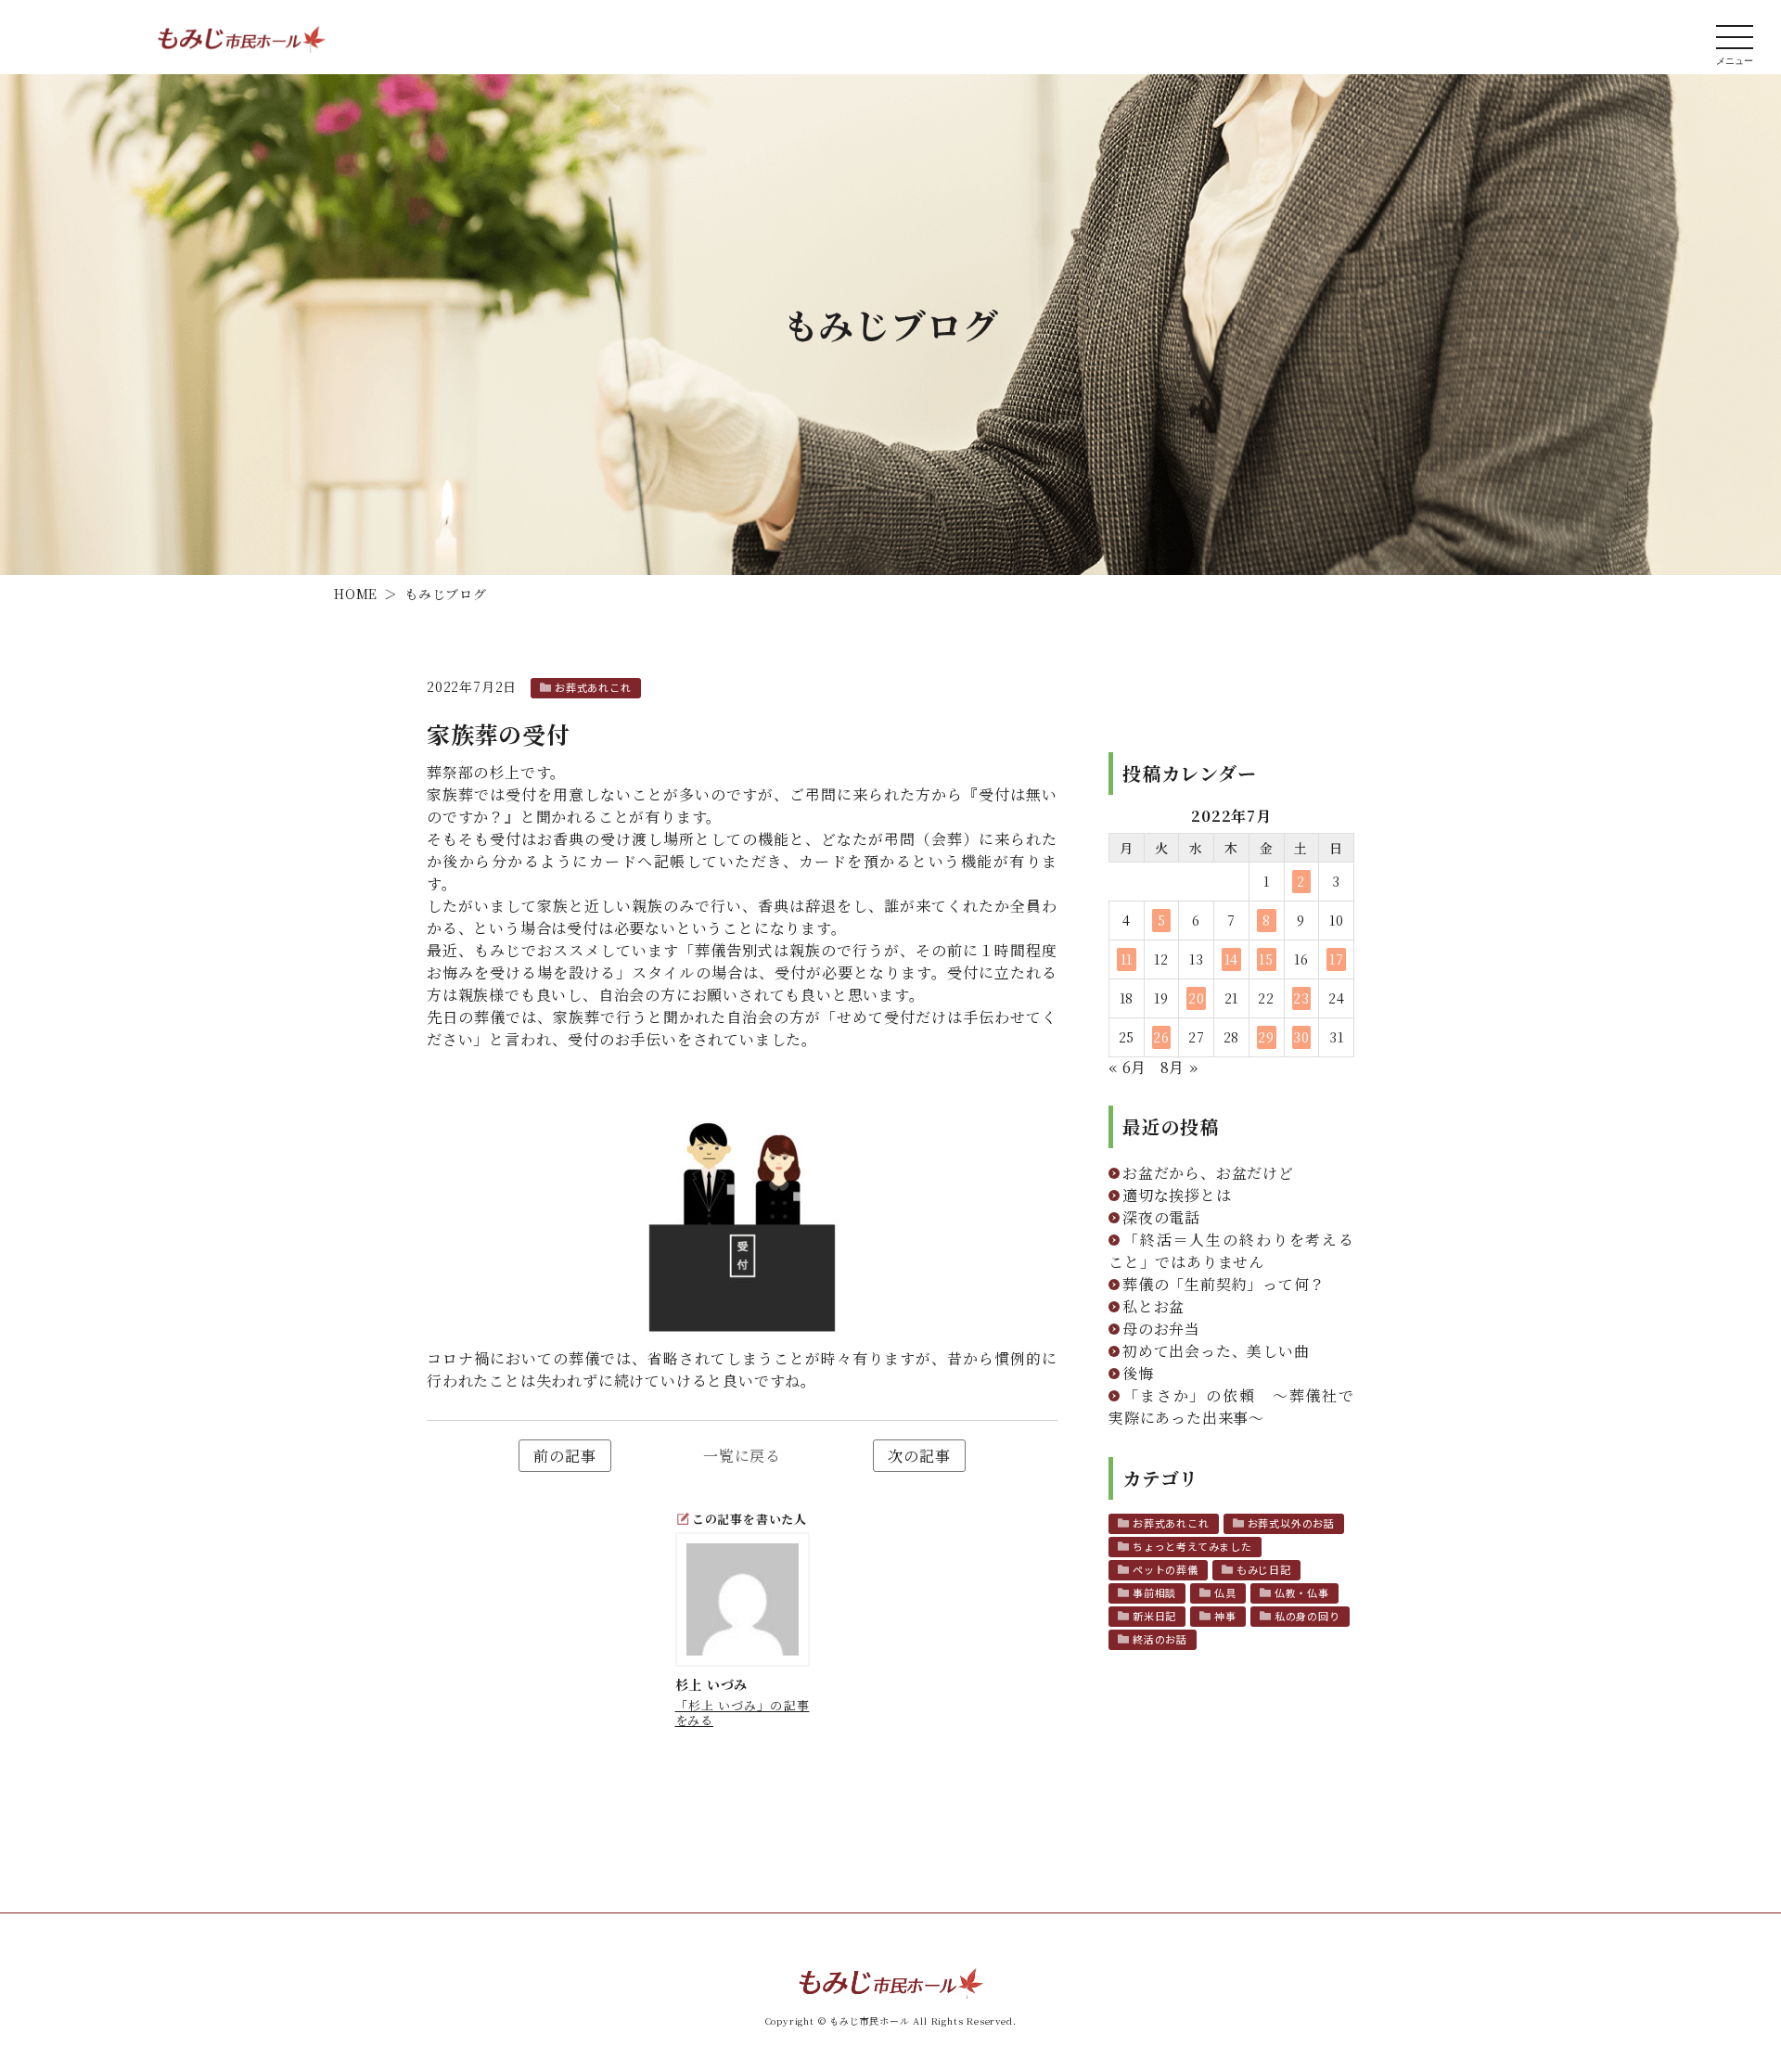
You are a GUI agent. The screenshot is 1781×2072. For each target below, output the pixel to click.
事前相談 (1154, 1592)
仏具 (1225, 1592)
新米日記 (1154, 1616)
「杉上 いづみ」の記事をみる (743, 1713)
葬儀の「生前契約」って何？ (1224, 1284)
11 (1127, 959)
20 (1197, 998)
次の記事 (919, 1456)
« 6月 (1128, 1067)
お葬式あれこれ (593, 687)
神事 (1225, 1616)
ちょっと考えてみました (1192, 1546)
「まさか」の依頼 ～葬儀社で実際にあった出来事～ (1231, 1407)
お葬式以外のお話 (1291, 1523)
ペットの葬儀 (1166, 1569)
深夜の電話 (1161, 1217)
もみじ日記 (1264, 1569)
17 (1337, 959)
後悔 (1138, 1373)
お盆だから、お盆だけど (1208, 1173)
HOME (356, 594)
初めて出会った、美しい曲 (1216, 1351)
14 (1232, 959)
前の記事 (564, 1456)
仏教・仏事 (1302, 1592)
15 (1266, 959)
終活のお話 (1160, 1639)
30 (1301, 1037)
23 (1301, 998)
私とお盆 (1153, 1306)
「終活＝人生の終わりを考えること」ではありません (1231, 1251)
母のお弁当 (1161, 1329)
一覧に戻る (742, 1456)
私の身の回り (1307, 1616)
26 (1161, 1037)
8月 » (1179, 1067)
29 (1266, 1037)
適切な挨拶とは (1177, 1195)
